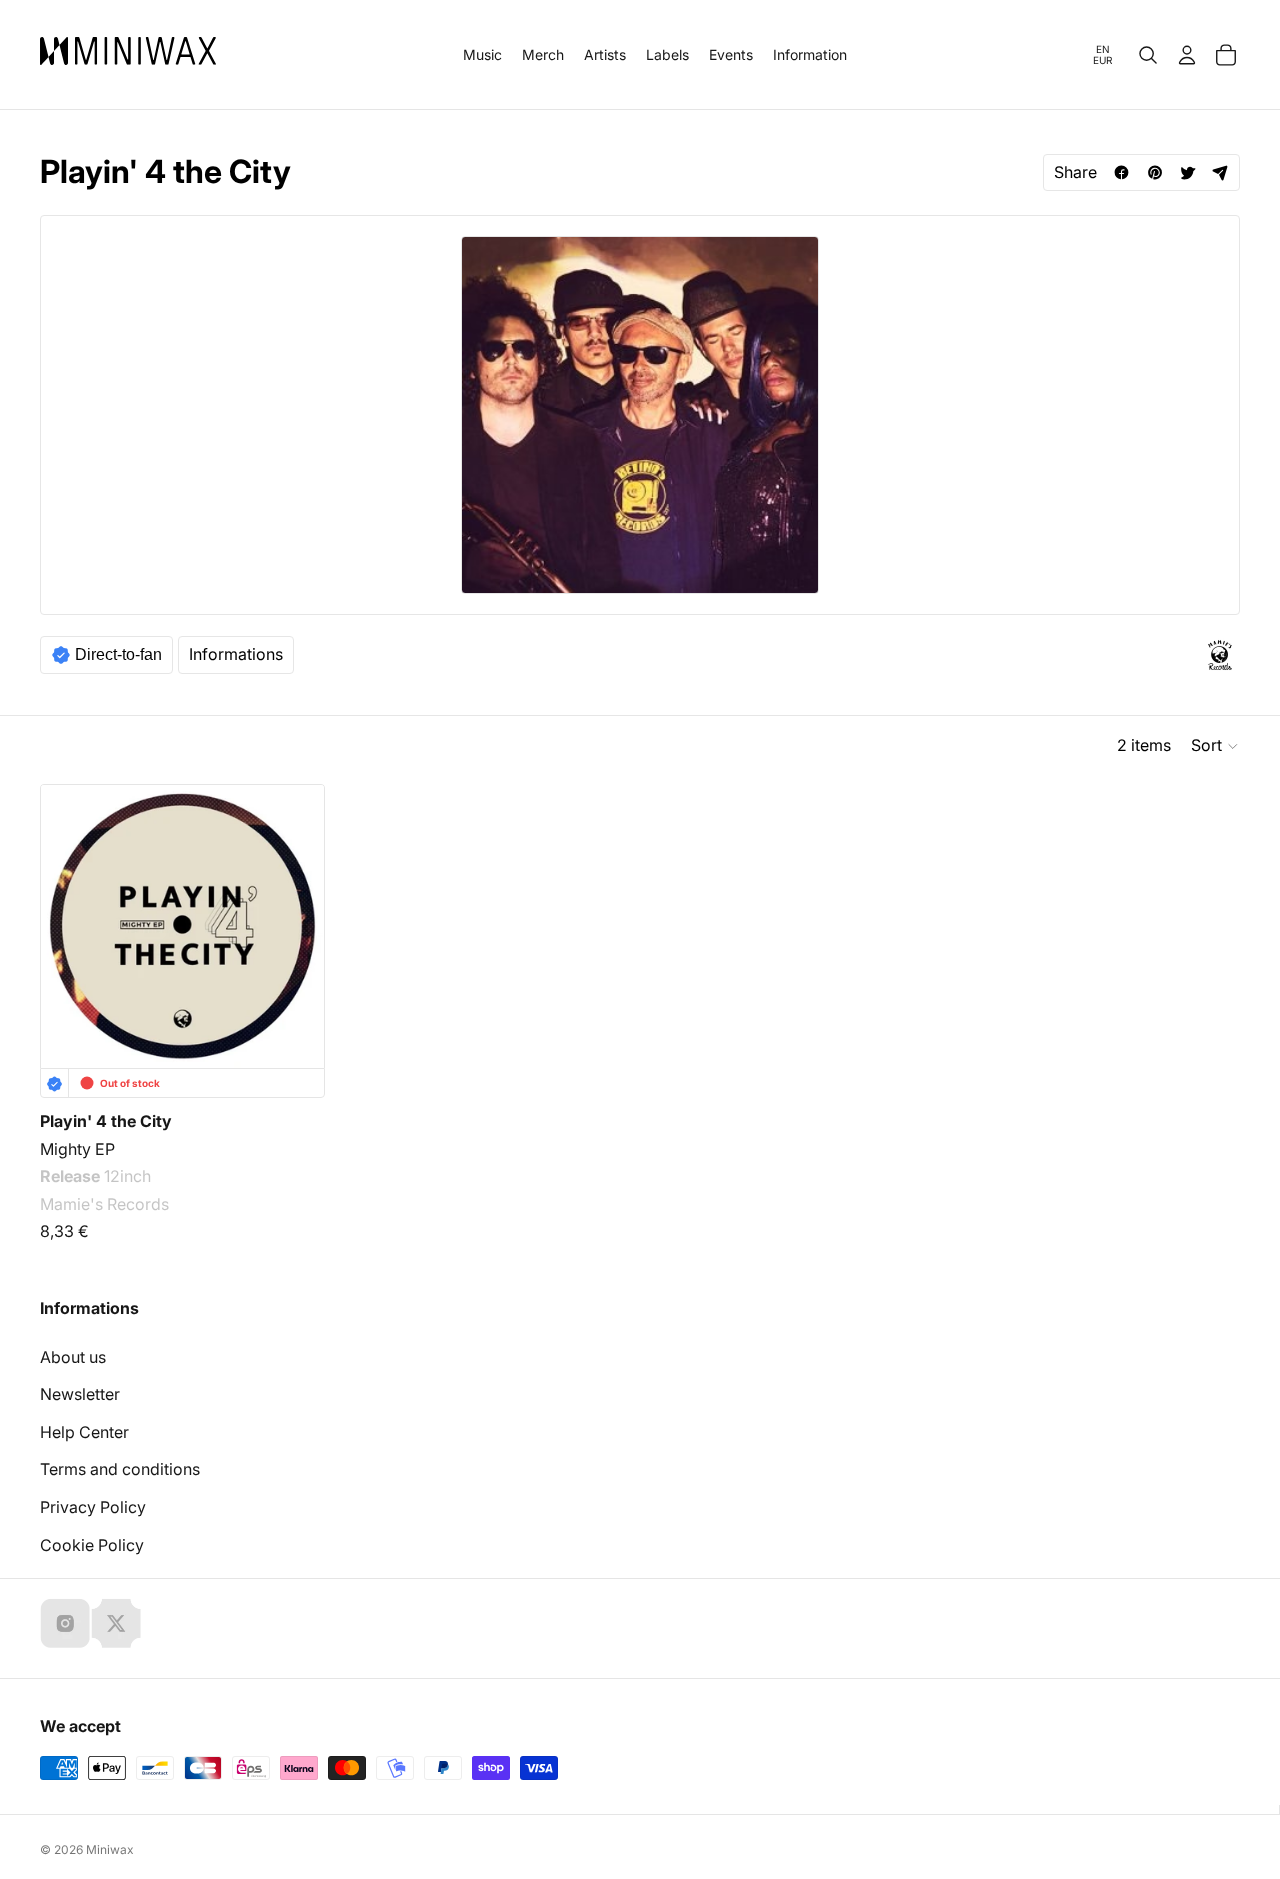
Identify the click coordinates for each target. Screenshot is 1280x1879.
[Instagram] (65, 1623)
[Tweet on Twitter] (1187, 172)
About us (73, 1357)
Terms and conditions (120, 1469)
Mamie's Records (104, 1204)
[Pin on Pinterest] (1154, 172)
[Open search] (1148, 55)
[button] (1215, 746)
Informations (236, 654)
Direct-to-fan (118, 654)
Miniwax (110, 1849)
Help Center (84, 1432)
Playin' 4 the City (106, 1121)
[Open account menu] (1187, 55)
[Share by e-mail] (1220, 172)
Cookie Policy (92, 1545)
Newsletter (80, 1394)
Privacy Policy (93, 1507)
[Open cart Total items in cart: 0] (1226, 55)
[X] (116, 1623)
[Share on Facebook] (1121, 172)
